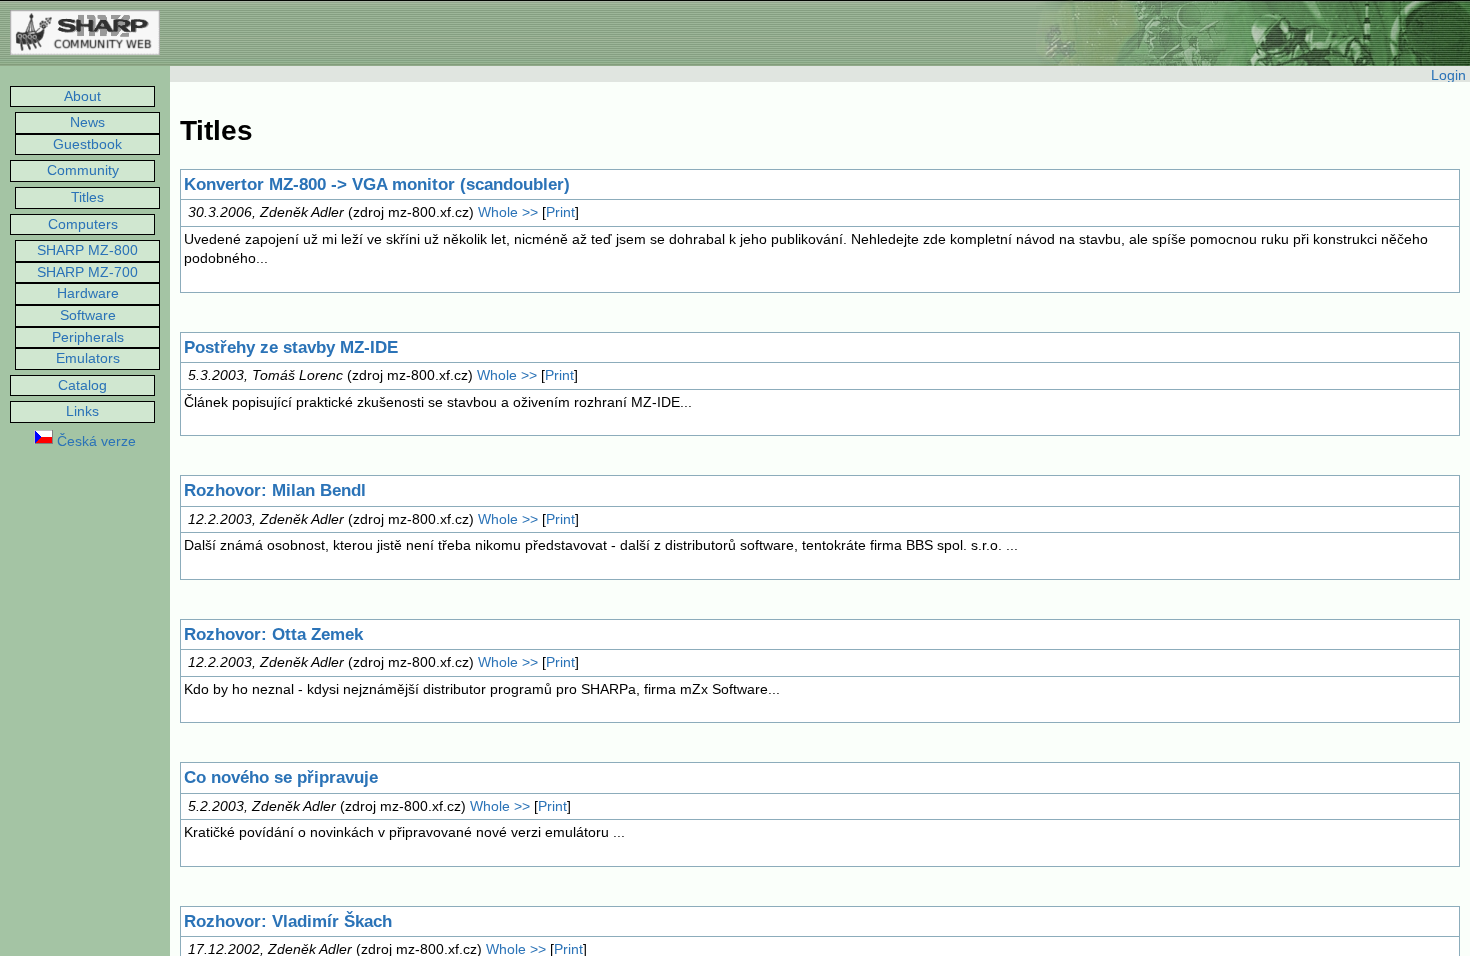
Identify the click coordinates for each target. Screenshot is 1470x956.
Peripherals (88, 337)
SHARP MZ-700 (87, 272)
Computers (83, 224)
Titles (87, 197)
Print (560, 212)
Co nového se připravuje (281, 777)
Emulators (88, 358)
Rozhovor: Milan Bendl (275, 490)
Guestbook (87, 144)
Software (88, 315)
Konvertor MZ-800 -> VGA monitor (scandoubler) (377, 184)
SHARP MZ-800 (87, 250)
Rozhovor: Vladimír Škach (288, 921)
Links (82, 411)
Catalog (82, 385)
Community (83, 170)
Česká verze (94, 441)
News (87, 122)
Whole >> (508, 212)
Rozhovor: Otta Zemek (273, 634)
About (82, 96)
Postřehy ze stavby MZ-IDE (291, 347)
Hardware (88, 293)
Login (1448, 75)
